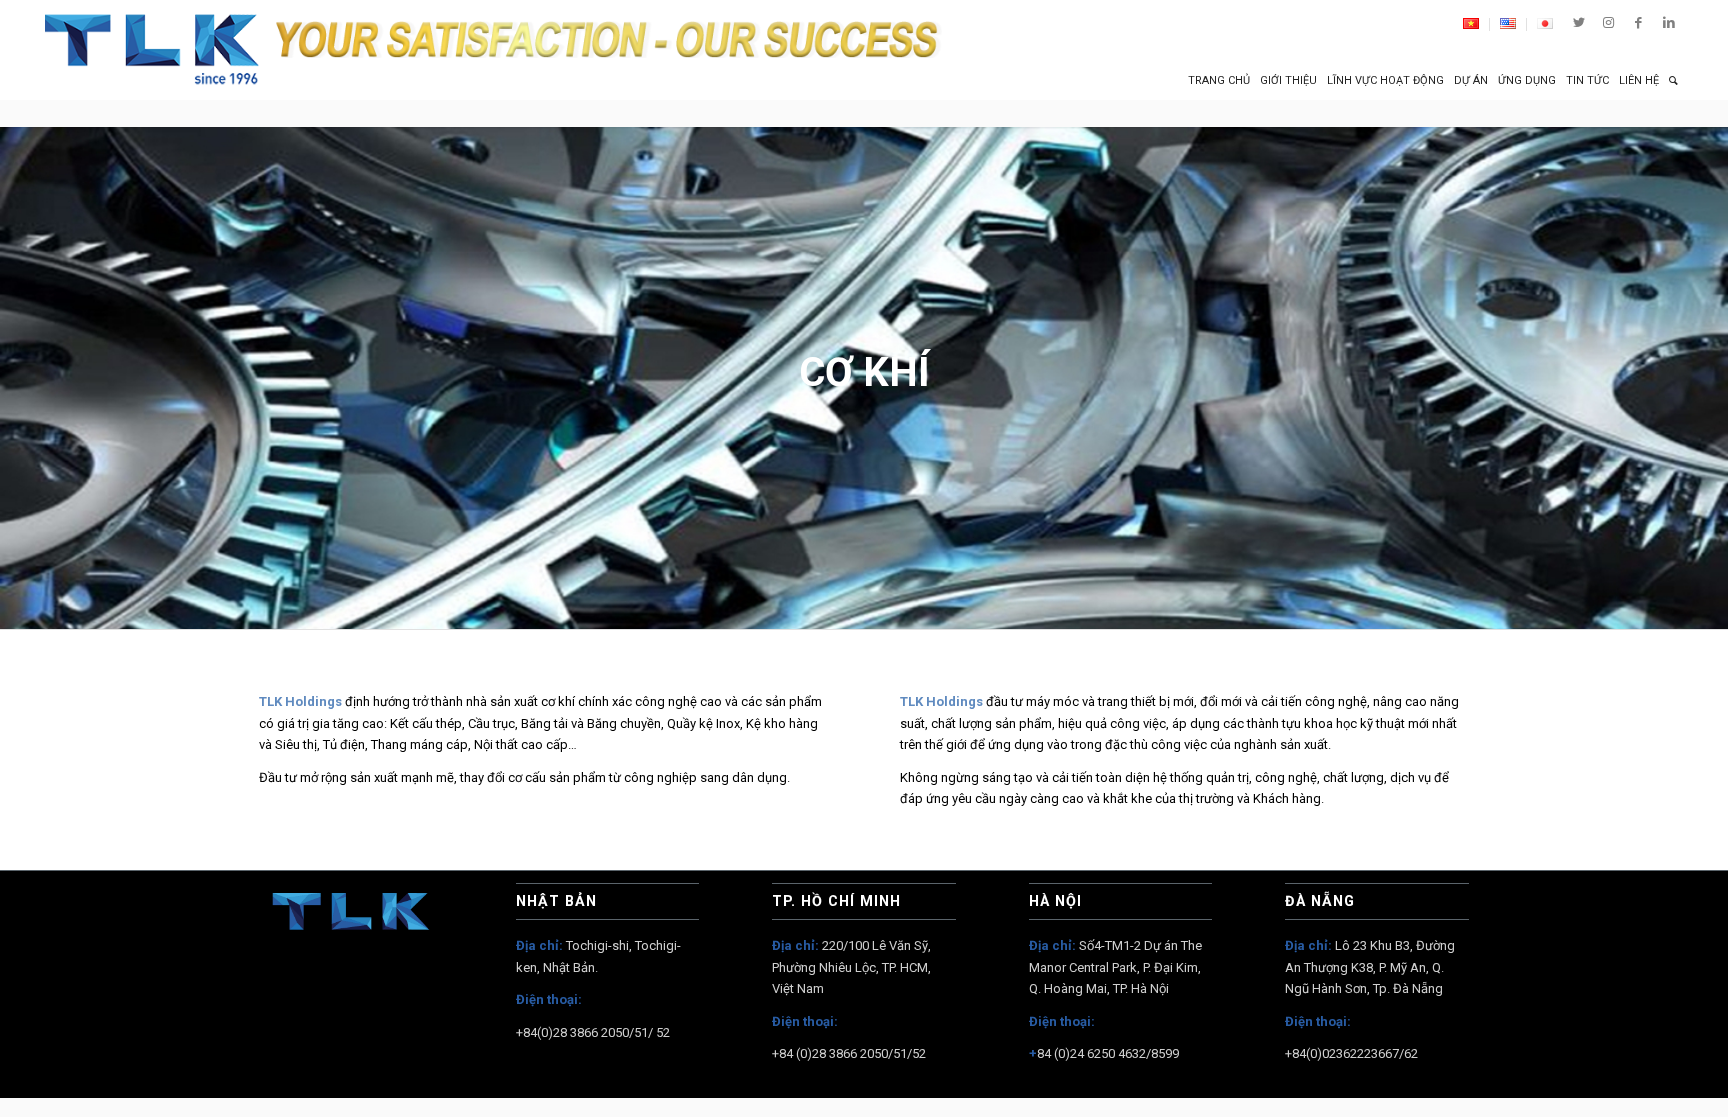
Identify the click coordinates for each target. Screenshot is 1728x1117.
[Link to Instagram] (1608, 23)
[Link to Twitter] (1578, 23)
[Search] (1673, 81)
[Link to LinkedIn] (1669, 23)
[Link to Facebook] (1638, 23)
